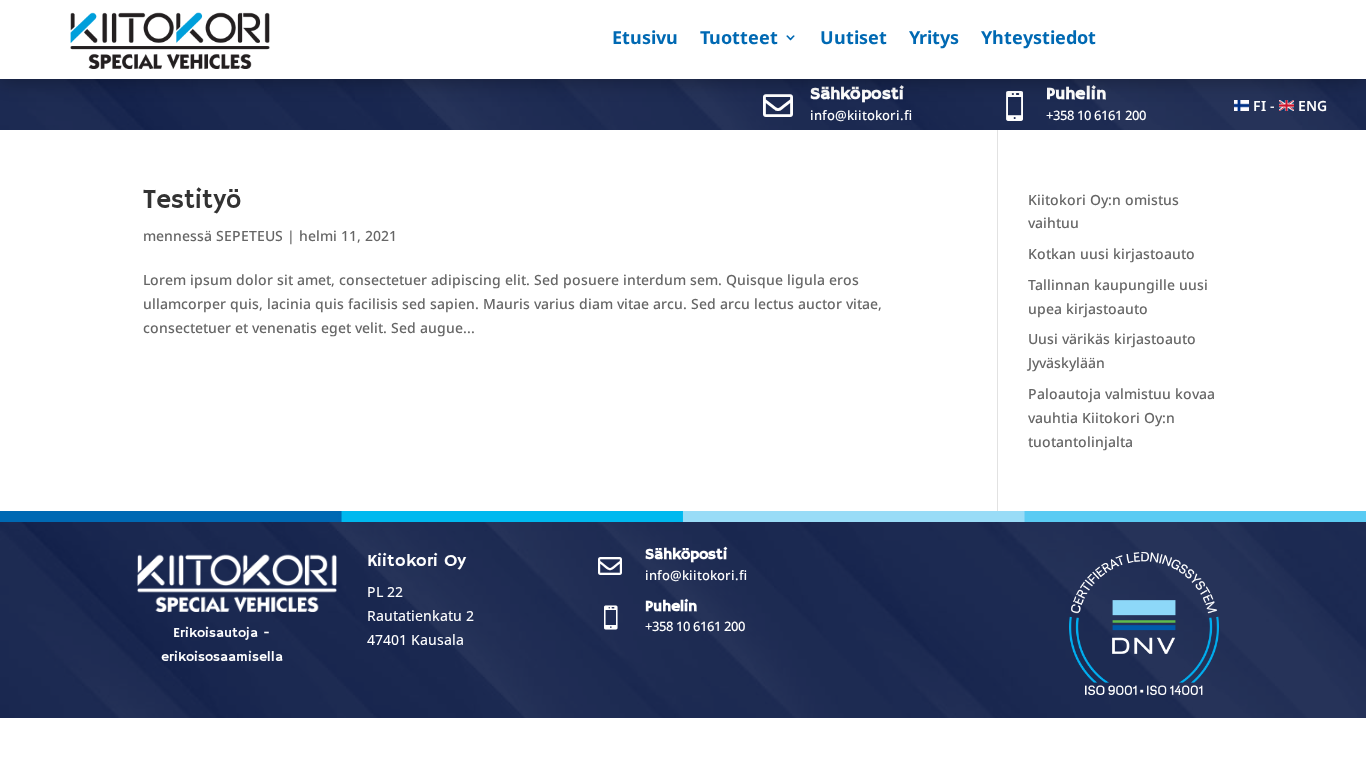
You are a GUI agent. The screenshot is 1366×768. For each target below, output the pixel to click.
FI (1259, 105)
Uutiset (853, 39)
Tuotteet (739, 39)
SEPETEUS (249, 235)
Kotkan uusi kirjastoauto (1111, 253)
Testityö (192, 201)
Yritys (934, 39)
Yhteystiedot (1038, 39)
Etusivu (645, 39)
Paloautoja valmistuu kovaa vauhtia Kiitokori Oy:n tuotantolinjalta (1121, 417)
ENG (1312, 105)
